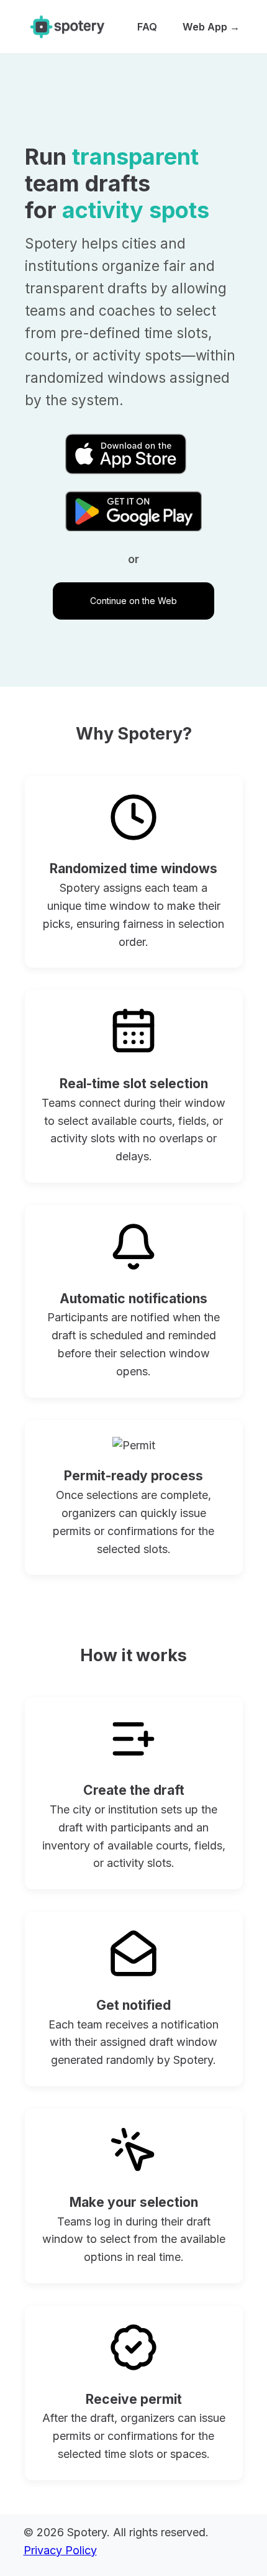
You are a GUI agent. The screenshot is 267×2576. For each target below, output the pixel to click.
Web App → (211, 27)
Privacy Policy (60, 2550)
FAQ (147, 27)
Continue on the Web (133, 601)
